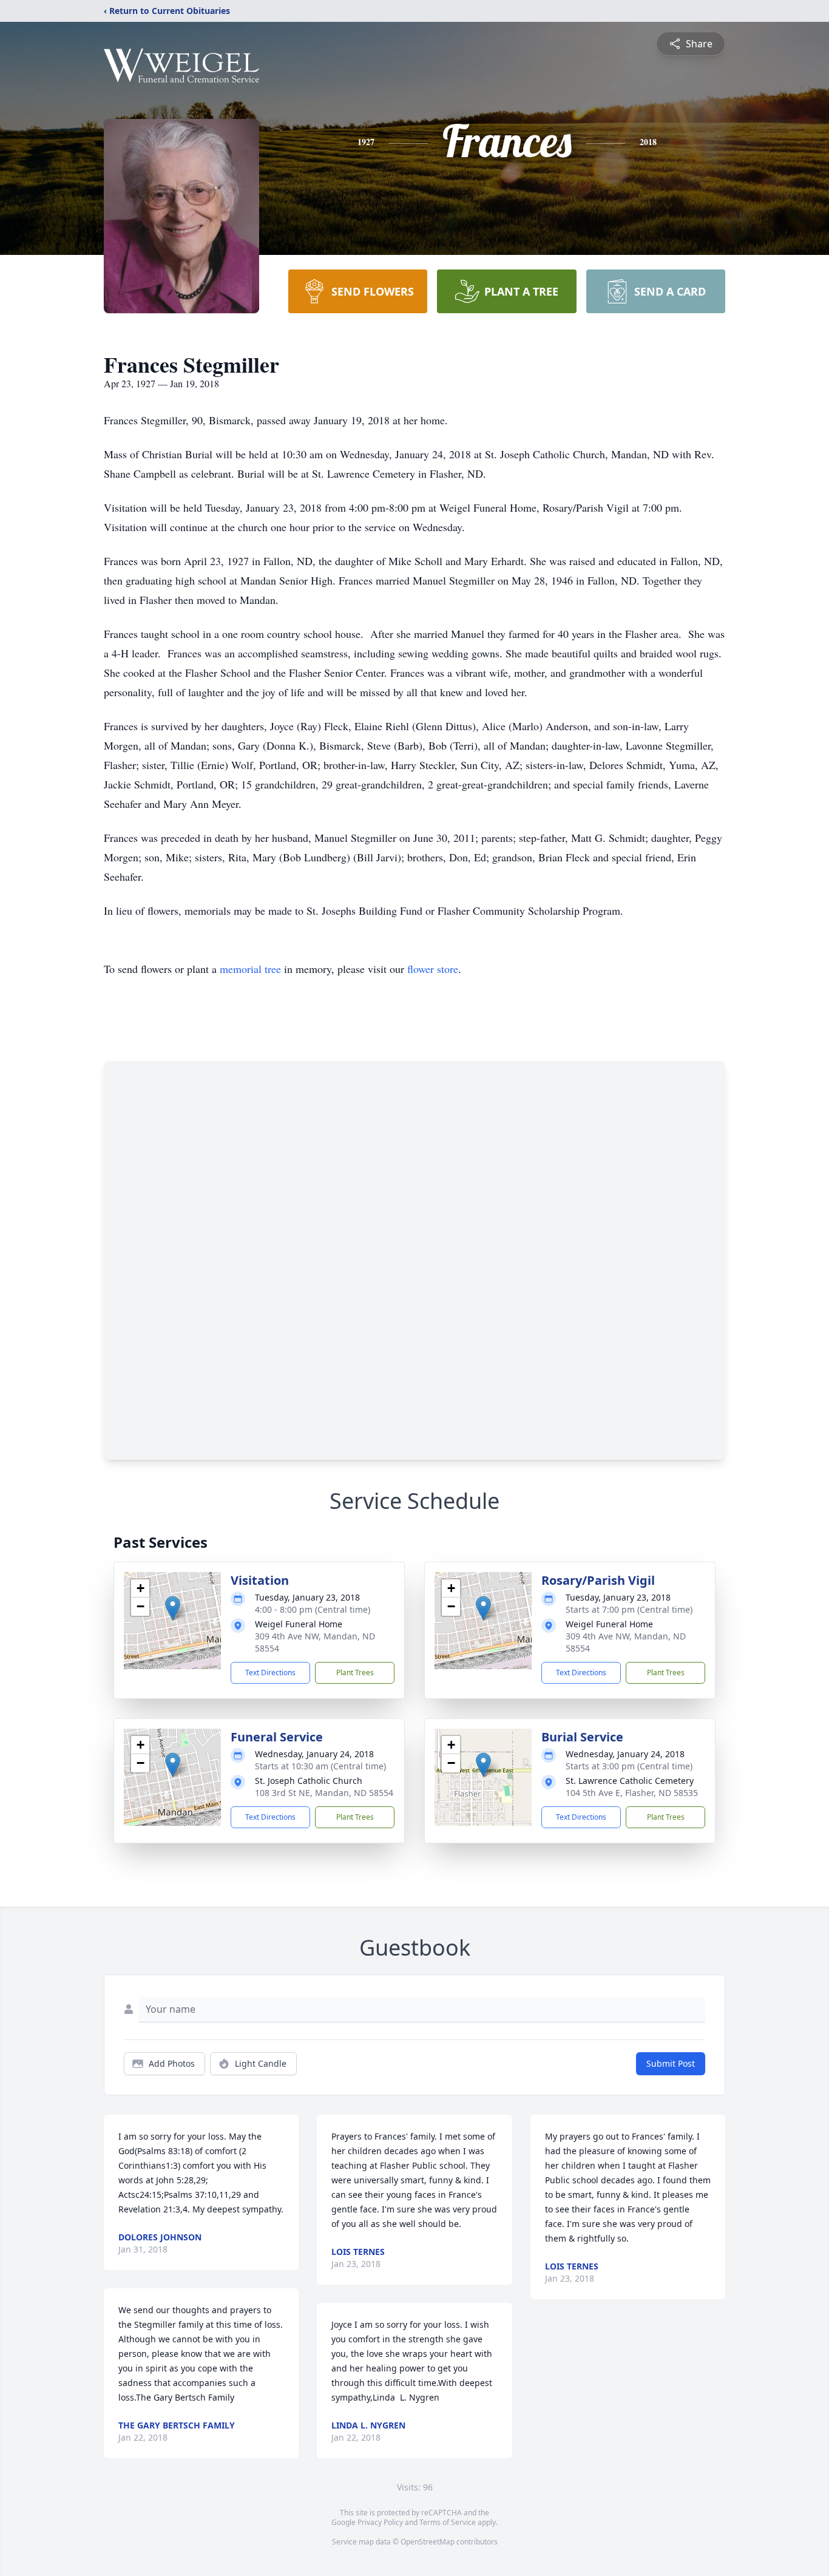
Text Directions (270, 1673)
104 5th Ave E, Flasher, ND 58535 (632, 1793)
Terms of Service (448, 2522)
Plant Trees (355, 1673)
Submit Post (671, 2063)
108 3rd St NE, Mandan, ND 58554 (324, 1793)
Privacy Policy (380, 2522)
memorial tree (250, 969)
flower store (433, 969)
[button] (173, 1608)
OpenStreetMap (428, 2542)
